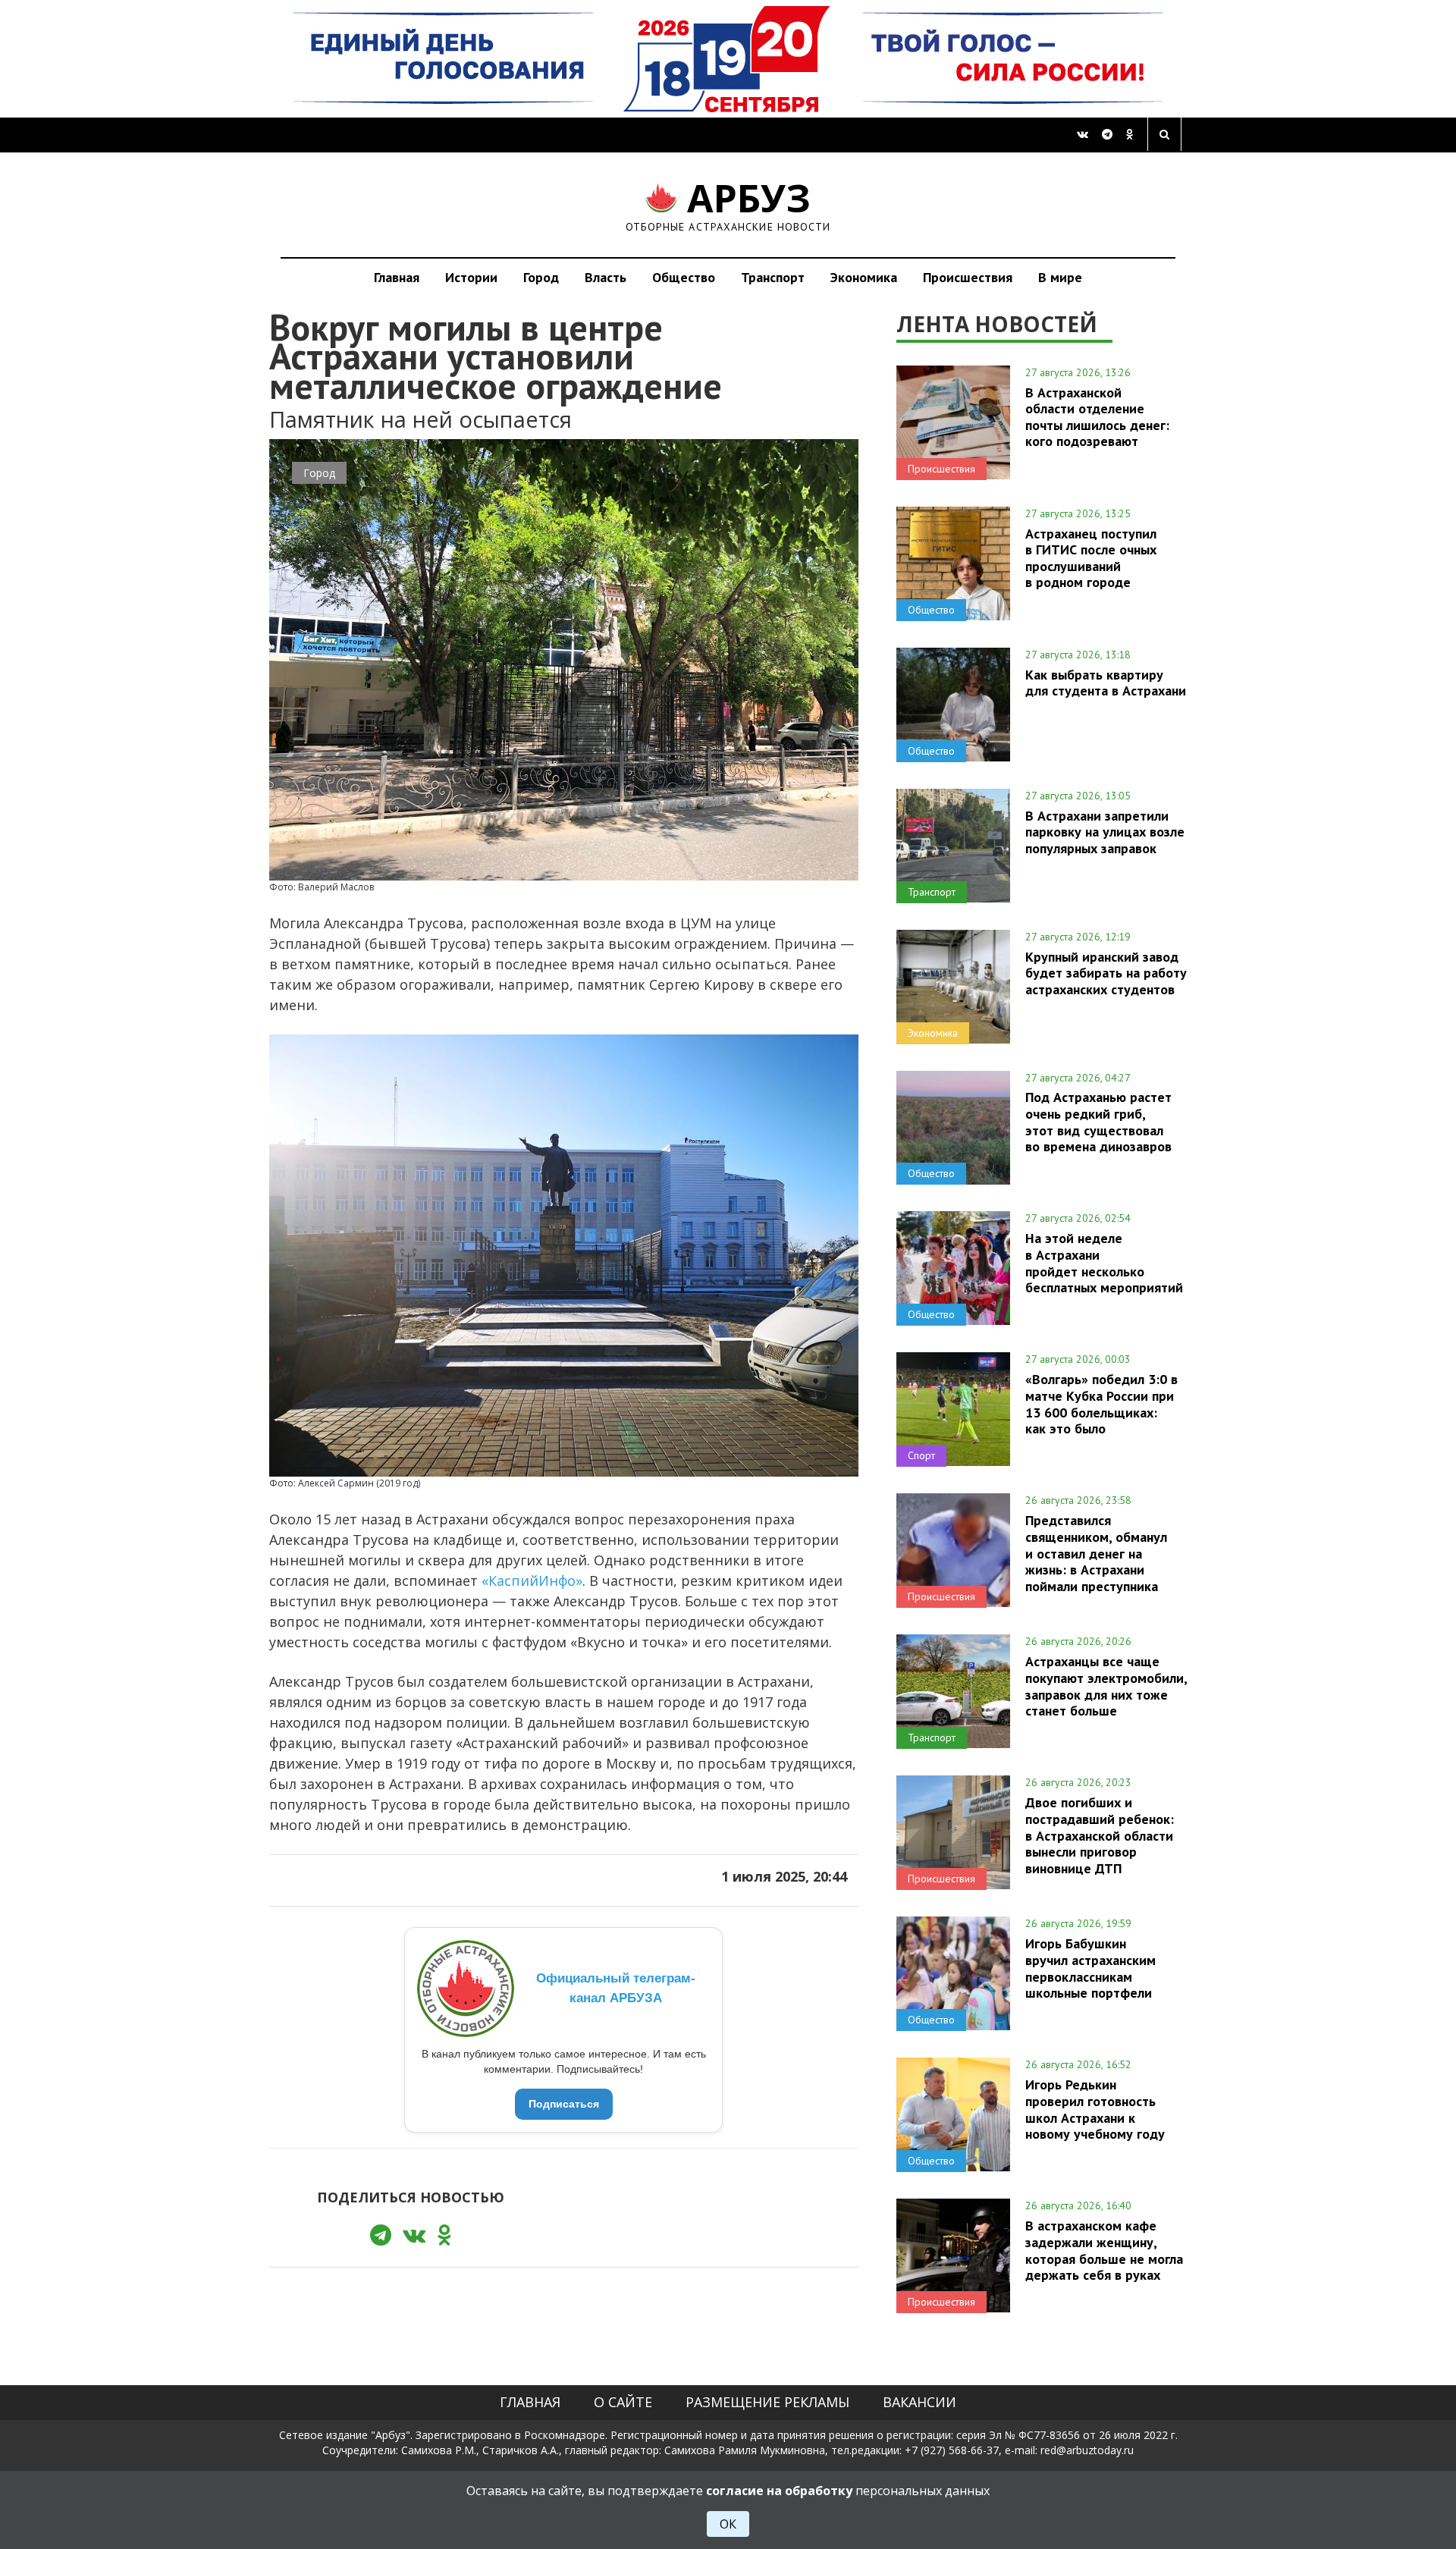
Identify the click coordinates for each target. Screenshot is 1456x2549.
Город (541, 277)
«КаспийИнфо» (532, 1581)
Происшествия (968, 277)
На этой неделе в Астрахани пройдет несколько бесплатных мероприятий (1104, 1262)
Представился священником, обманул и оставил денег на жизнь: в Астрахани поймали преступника (1096, 1553)
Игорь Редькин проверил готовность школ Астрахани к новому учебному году (1095, 2109)
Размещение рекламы (767, 2402)
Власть (606, 277)
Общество (684, 277)
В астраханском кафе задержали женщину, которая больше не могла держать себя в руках (1104, 2250)
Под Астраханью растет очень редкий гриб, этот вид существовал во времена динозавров (1098, 1121)
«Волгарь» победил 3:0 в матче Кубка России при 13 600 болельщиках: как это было (1101, 1403)
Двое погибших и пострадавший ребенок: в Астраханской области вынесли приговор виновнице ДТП (1100, 1835)
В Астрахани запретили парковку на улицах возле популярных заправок (1105, 832)
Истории (471, 277)
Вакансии (919, 2402)
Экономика (864, 277)
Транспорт (773, 277)
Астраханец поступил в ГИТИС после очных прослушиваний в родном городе (1091, 558)
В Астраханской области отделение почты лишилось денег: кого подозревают (1097, 417)
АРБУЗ (728, 204)
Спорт (921, 1455)
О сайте (623, 2402)
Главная (397, 277)
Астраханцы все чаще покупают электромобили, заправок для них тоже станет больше (1106, 1686)
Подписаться (564, 2104)
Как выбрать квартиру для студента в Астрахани (1106, 683)
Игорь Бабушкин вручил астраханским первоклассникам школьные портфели (1090, 1968)
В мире (1060, 277)
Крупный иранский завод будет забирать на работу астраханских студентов (1106, 973)
